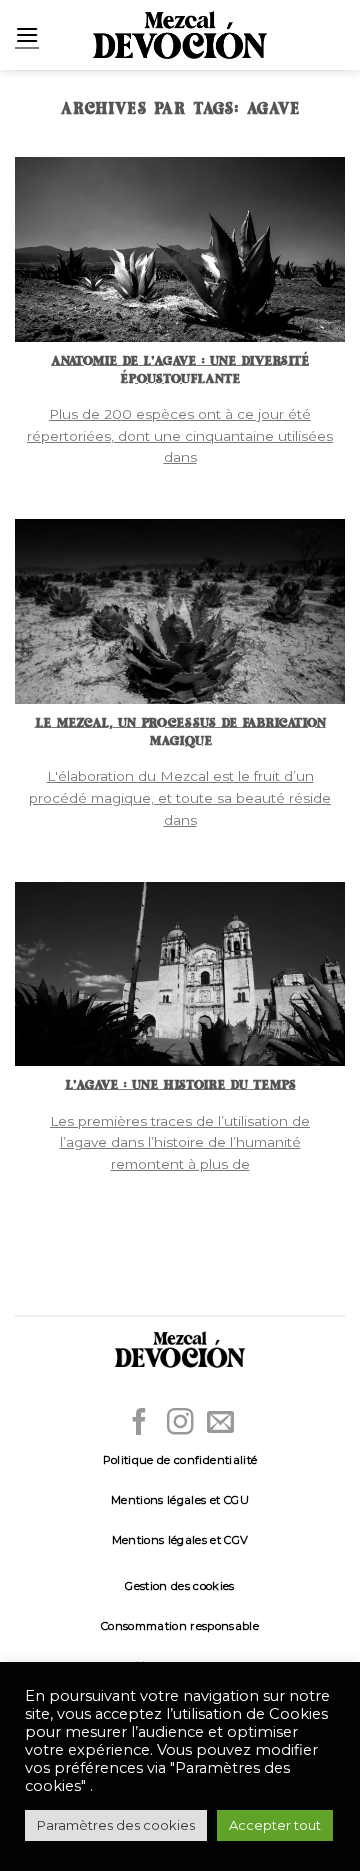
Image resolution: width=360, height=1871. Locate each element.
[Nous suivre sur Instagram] (180, 1424)
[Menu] (27, 34)
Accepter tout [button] (275, 1825)
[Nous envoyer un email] (220, 1424)
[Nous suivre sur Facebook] (139, 1424)
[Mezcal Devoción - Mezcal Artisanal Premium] (180, 35)
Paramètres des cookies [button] (116, 1825)
